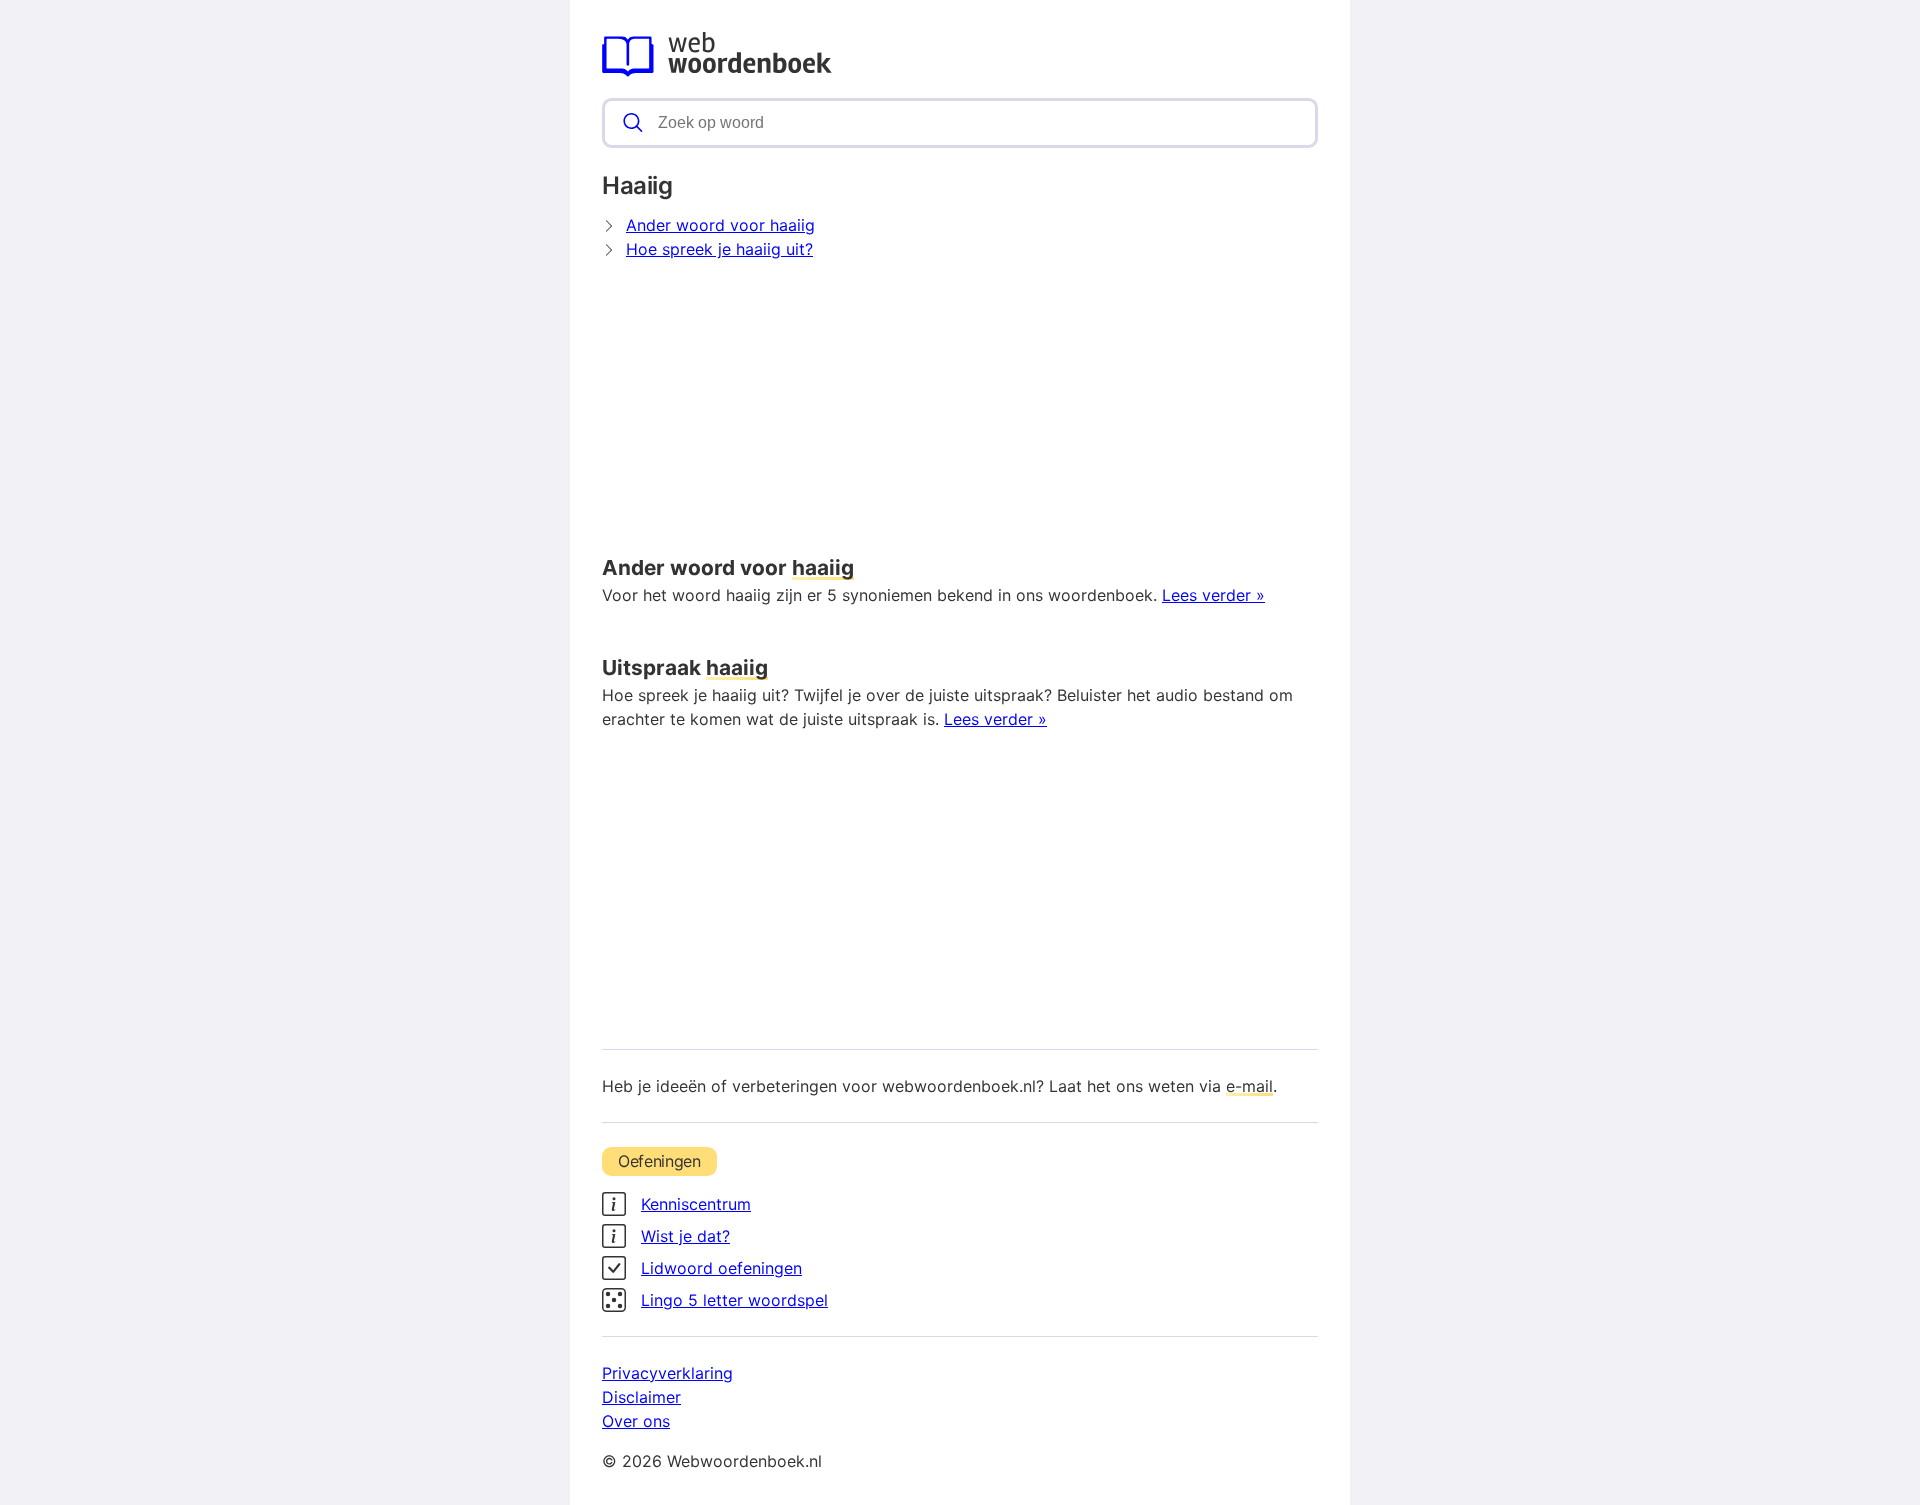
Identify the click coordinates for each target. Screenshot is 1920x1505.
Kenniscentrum (696, 1204)
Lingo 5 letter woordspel (734, 1300)
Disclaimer (641, 1397)
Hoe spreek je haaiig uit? (719, 249)
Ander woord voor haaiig (720, 225)
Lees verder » (1213, 595)
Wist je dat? (685, 1236)
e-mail (1249, 1086)
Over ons (636, 1421)
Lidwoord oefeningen (721, 1268)
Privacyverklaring (667, 1373)
